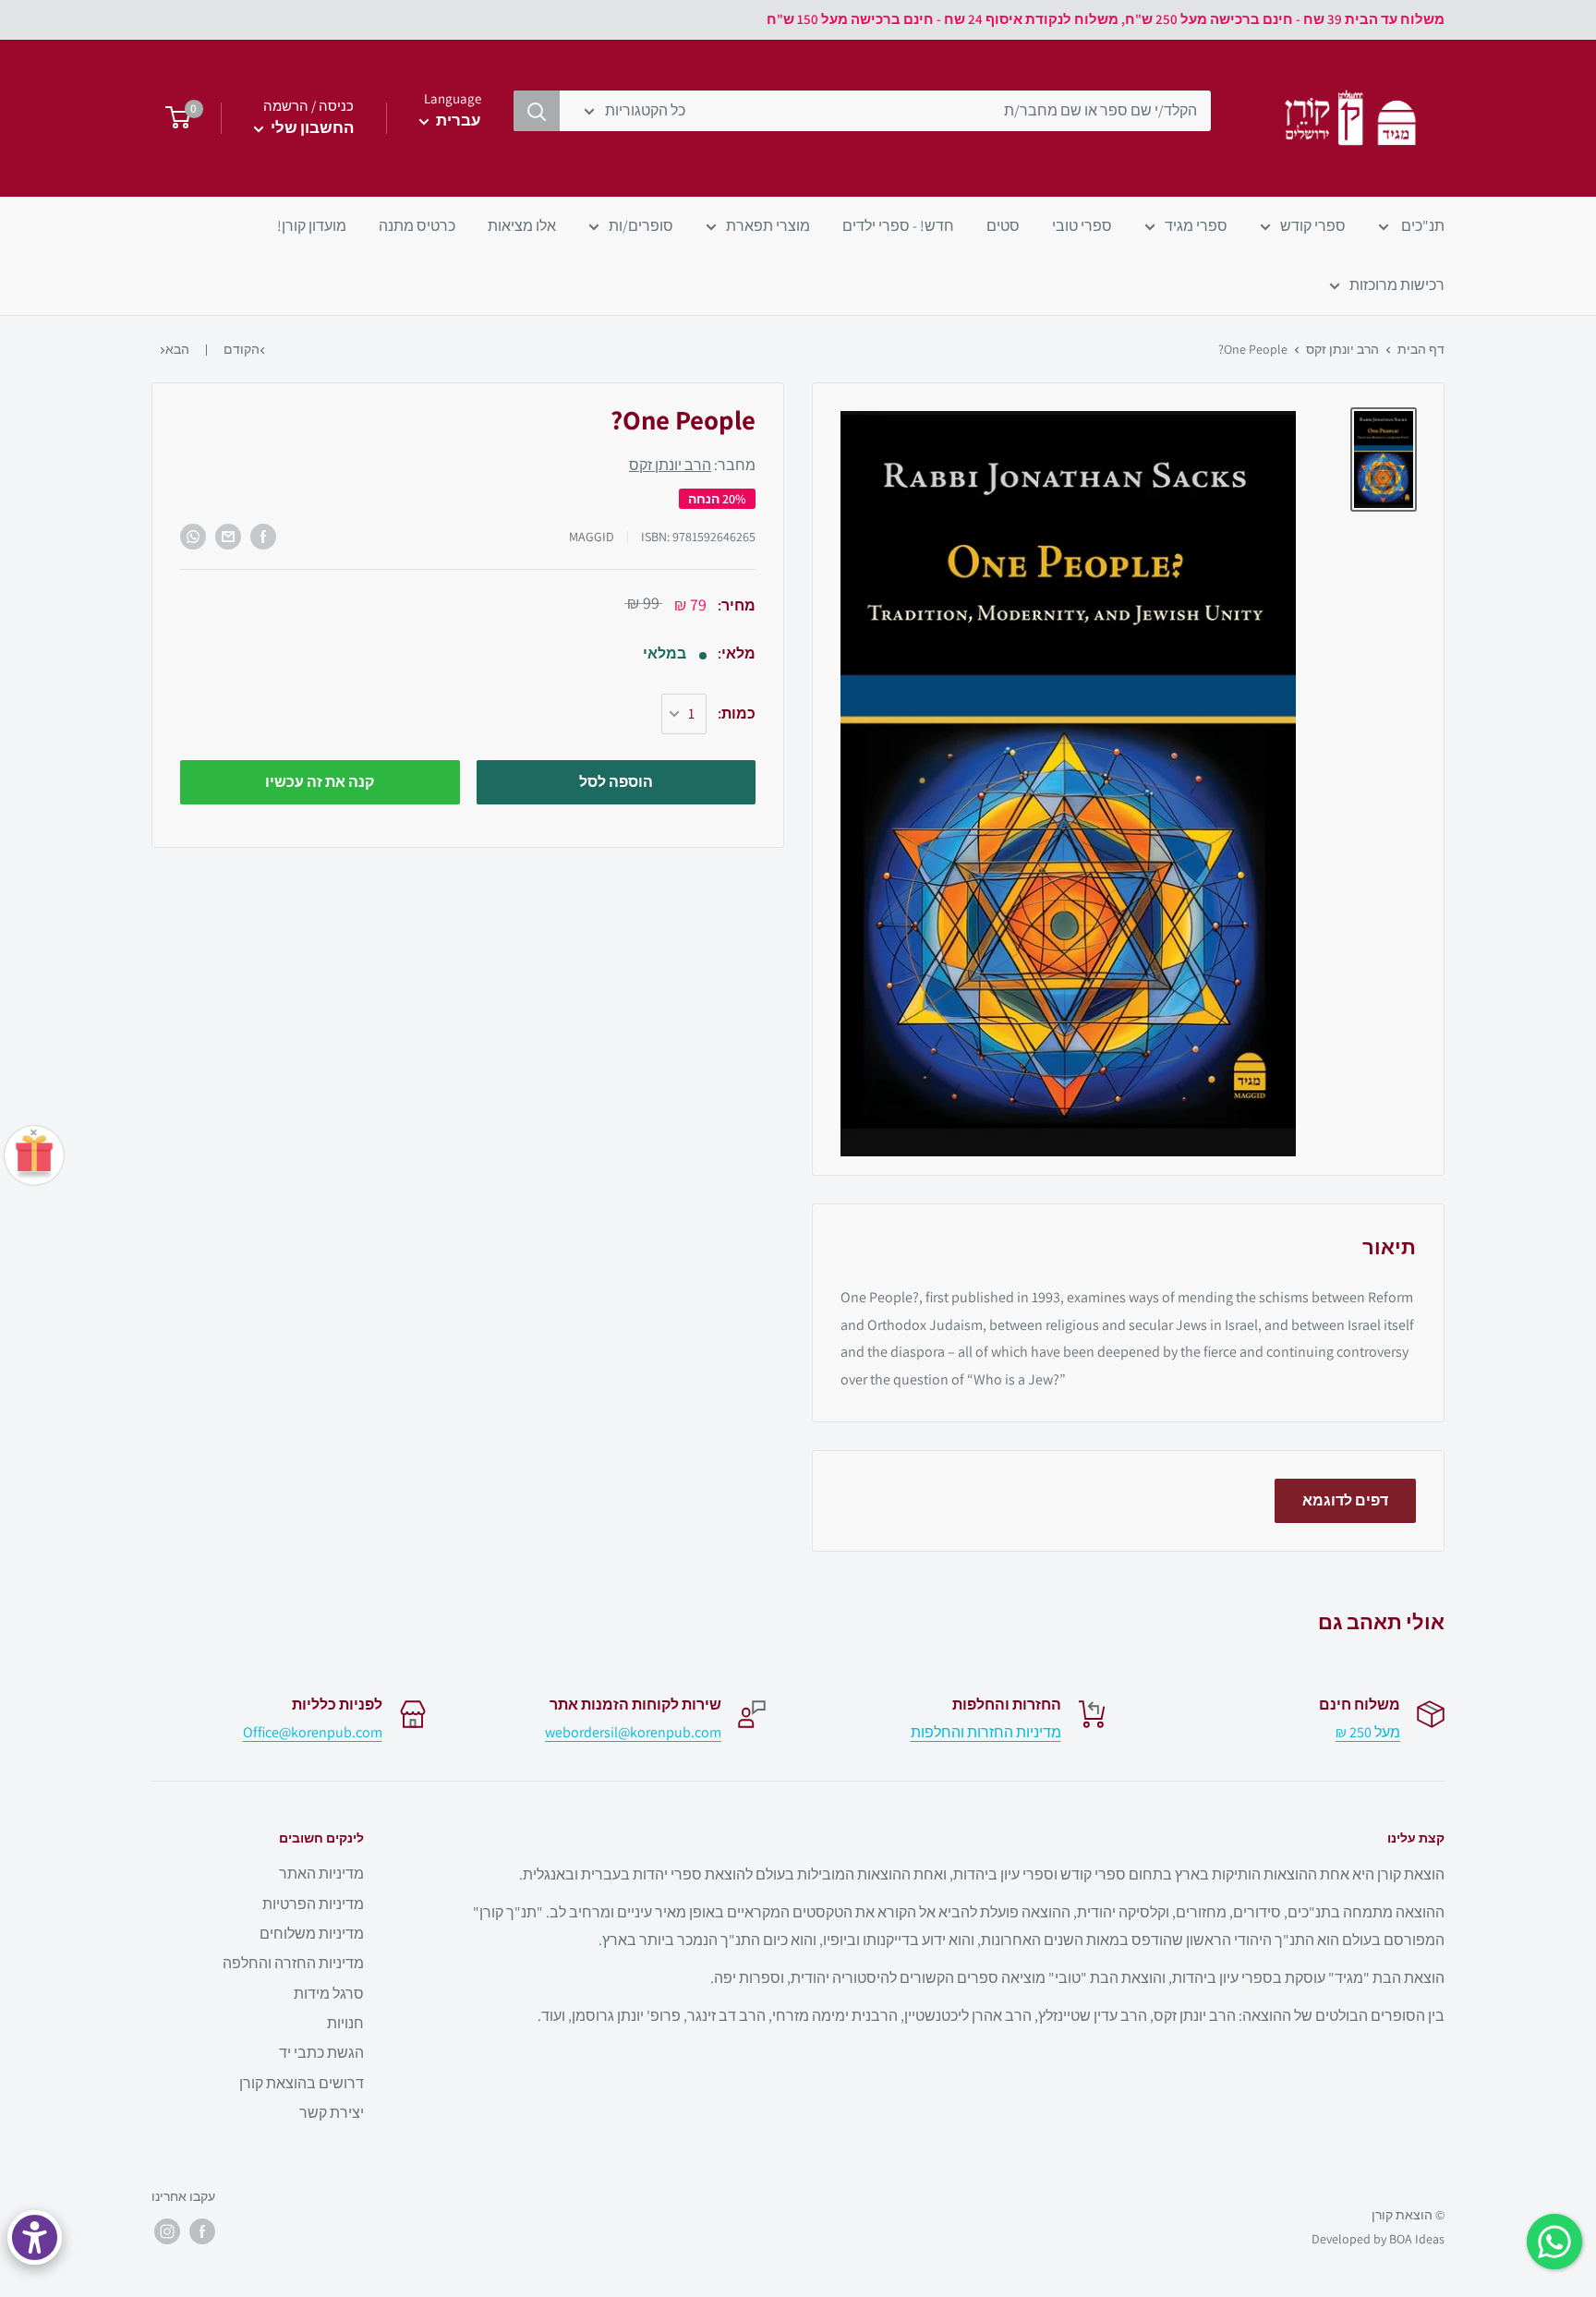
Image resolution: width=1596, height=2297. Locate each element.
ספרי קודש (1313, 226)
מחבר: (692, 466)
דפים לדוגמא (1345, 1500)
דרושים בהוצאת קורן (302, 2083)
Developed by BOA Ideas (1378, 2239)
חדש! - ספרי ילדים (898, 226)
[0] (172, 118)
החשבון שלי (311, 127)
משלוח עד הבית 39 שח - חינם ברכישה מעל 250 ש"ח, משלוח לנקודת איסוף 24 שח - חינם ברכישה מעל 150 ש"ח (1106, 19)
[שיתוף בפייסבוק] (263, 537)
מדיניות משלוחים (312, 1934)
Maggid (592, 537)
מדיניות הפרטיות (313, 1904)
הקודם (242, 349)
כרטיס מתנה (417, 226)
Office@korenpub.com (313, 1732)
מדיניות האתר (321, 1874)
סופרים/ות (641, 226)
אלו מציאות (522, 226)
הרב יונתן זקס (1342, 349)
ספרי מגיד (1196, 226)
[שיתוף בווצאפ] (193, 537)
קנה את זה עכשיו (320, 782)
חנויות (345, 2023)
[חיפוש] (537, 111)
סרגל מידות (329, 1994)
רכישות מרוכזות (1397, 285)
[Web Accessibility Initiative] (35, 2237)
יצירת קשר (332, 2113)
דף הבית (1421, 349)
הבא (177, 349)
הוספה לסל (616, 782)
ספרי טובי (1082, 226)
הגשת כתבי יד (321, 2053)
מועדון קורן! (312, 226)
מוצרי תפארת (768, 226)
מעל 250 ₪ (1368, 1732)
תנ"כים (1421, 226)
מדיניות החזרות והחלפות (986, 1732)
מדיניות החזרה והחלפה (293, 1963)
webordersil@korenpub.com (633, 1732)
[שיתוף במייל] (228, 537)
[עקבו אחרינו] (202, 2231)
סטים (1003, 226)
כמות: (737, 713)
